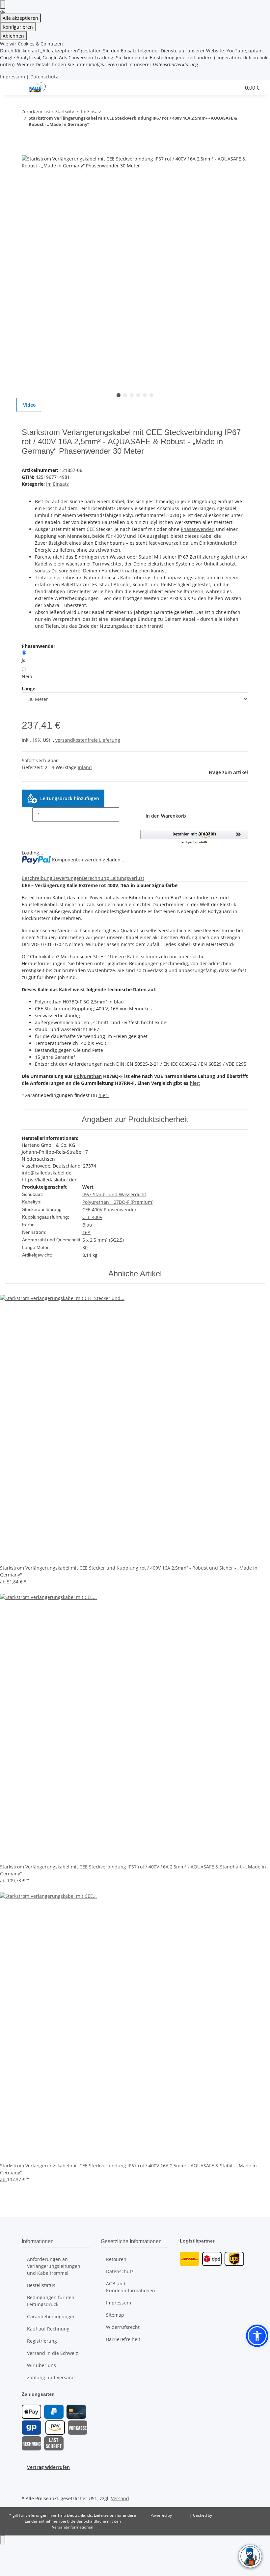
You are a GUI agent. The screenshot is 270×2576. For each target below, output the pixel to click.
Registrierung (42, 2341)
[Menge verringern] (27, 814)
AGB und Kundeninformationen (131, 2287)
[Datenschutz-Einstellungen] (3, 4)
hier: (195, 1083)
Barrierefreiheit (123, 2339)
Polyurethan (88, 1076)
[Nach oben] (3, 2540)
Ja (24, 660)
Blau (87, 1225)
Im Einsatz (57, 484)
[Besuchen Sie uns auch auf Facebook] (27, 2478)
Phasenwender (197, 529)
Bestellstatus (41, 2285)
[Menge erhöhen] (124, 814)
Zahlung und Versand (51, 2377)
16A (86, 1232)
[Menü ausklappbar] (13, 88)
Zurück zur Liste (37, 111)
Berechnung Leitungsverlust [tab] (113, 878)
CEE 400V (92, 1217)
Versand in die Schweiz (53, 2353)
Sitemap (115, 2315)
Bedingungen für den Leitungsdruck (51, 2301)
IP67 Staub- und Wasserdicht (114, 1194)
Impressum (13, 77)
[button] (170, 88)
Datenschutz (44, 77)
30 (85, 1247)
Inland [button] (85, 767)
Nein (27, 676)
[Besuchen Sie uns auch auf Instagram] (27, 2486)
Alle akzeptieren (20, 18)
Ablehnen (13, 36)
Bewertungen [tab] (67, 878)
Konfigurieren (18, 27)
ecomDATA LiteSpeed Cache (239, 2515)
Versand (120, 2498)
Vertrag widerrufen (48, 2467)
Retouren (116, 2259)
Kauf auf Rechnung (48, 2329)
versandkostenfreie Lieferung (88, 740)
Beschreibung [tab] (37, 878)
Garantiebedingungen (51, 2316)
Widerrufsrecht (123, 2327)
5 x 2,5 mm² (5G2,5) (103, 1240)
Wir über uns (41, 2365)
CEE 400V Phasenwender (109, 1210)
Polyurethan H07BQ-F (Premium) (118, 1202)
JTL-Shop (181, 2515)
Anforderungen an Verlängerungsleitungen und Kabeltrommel (54, 2266)
